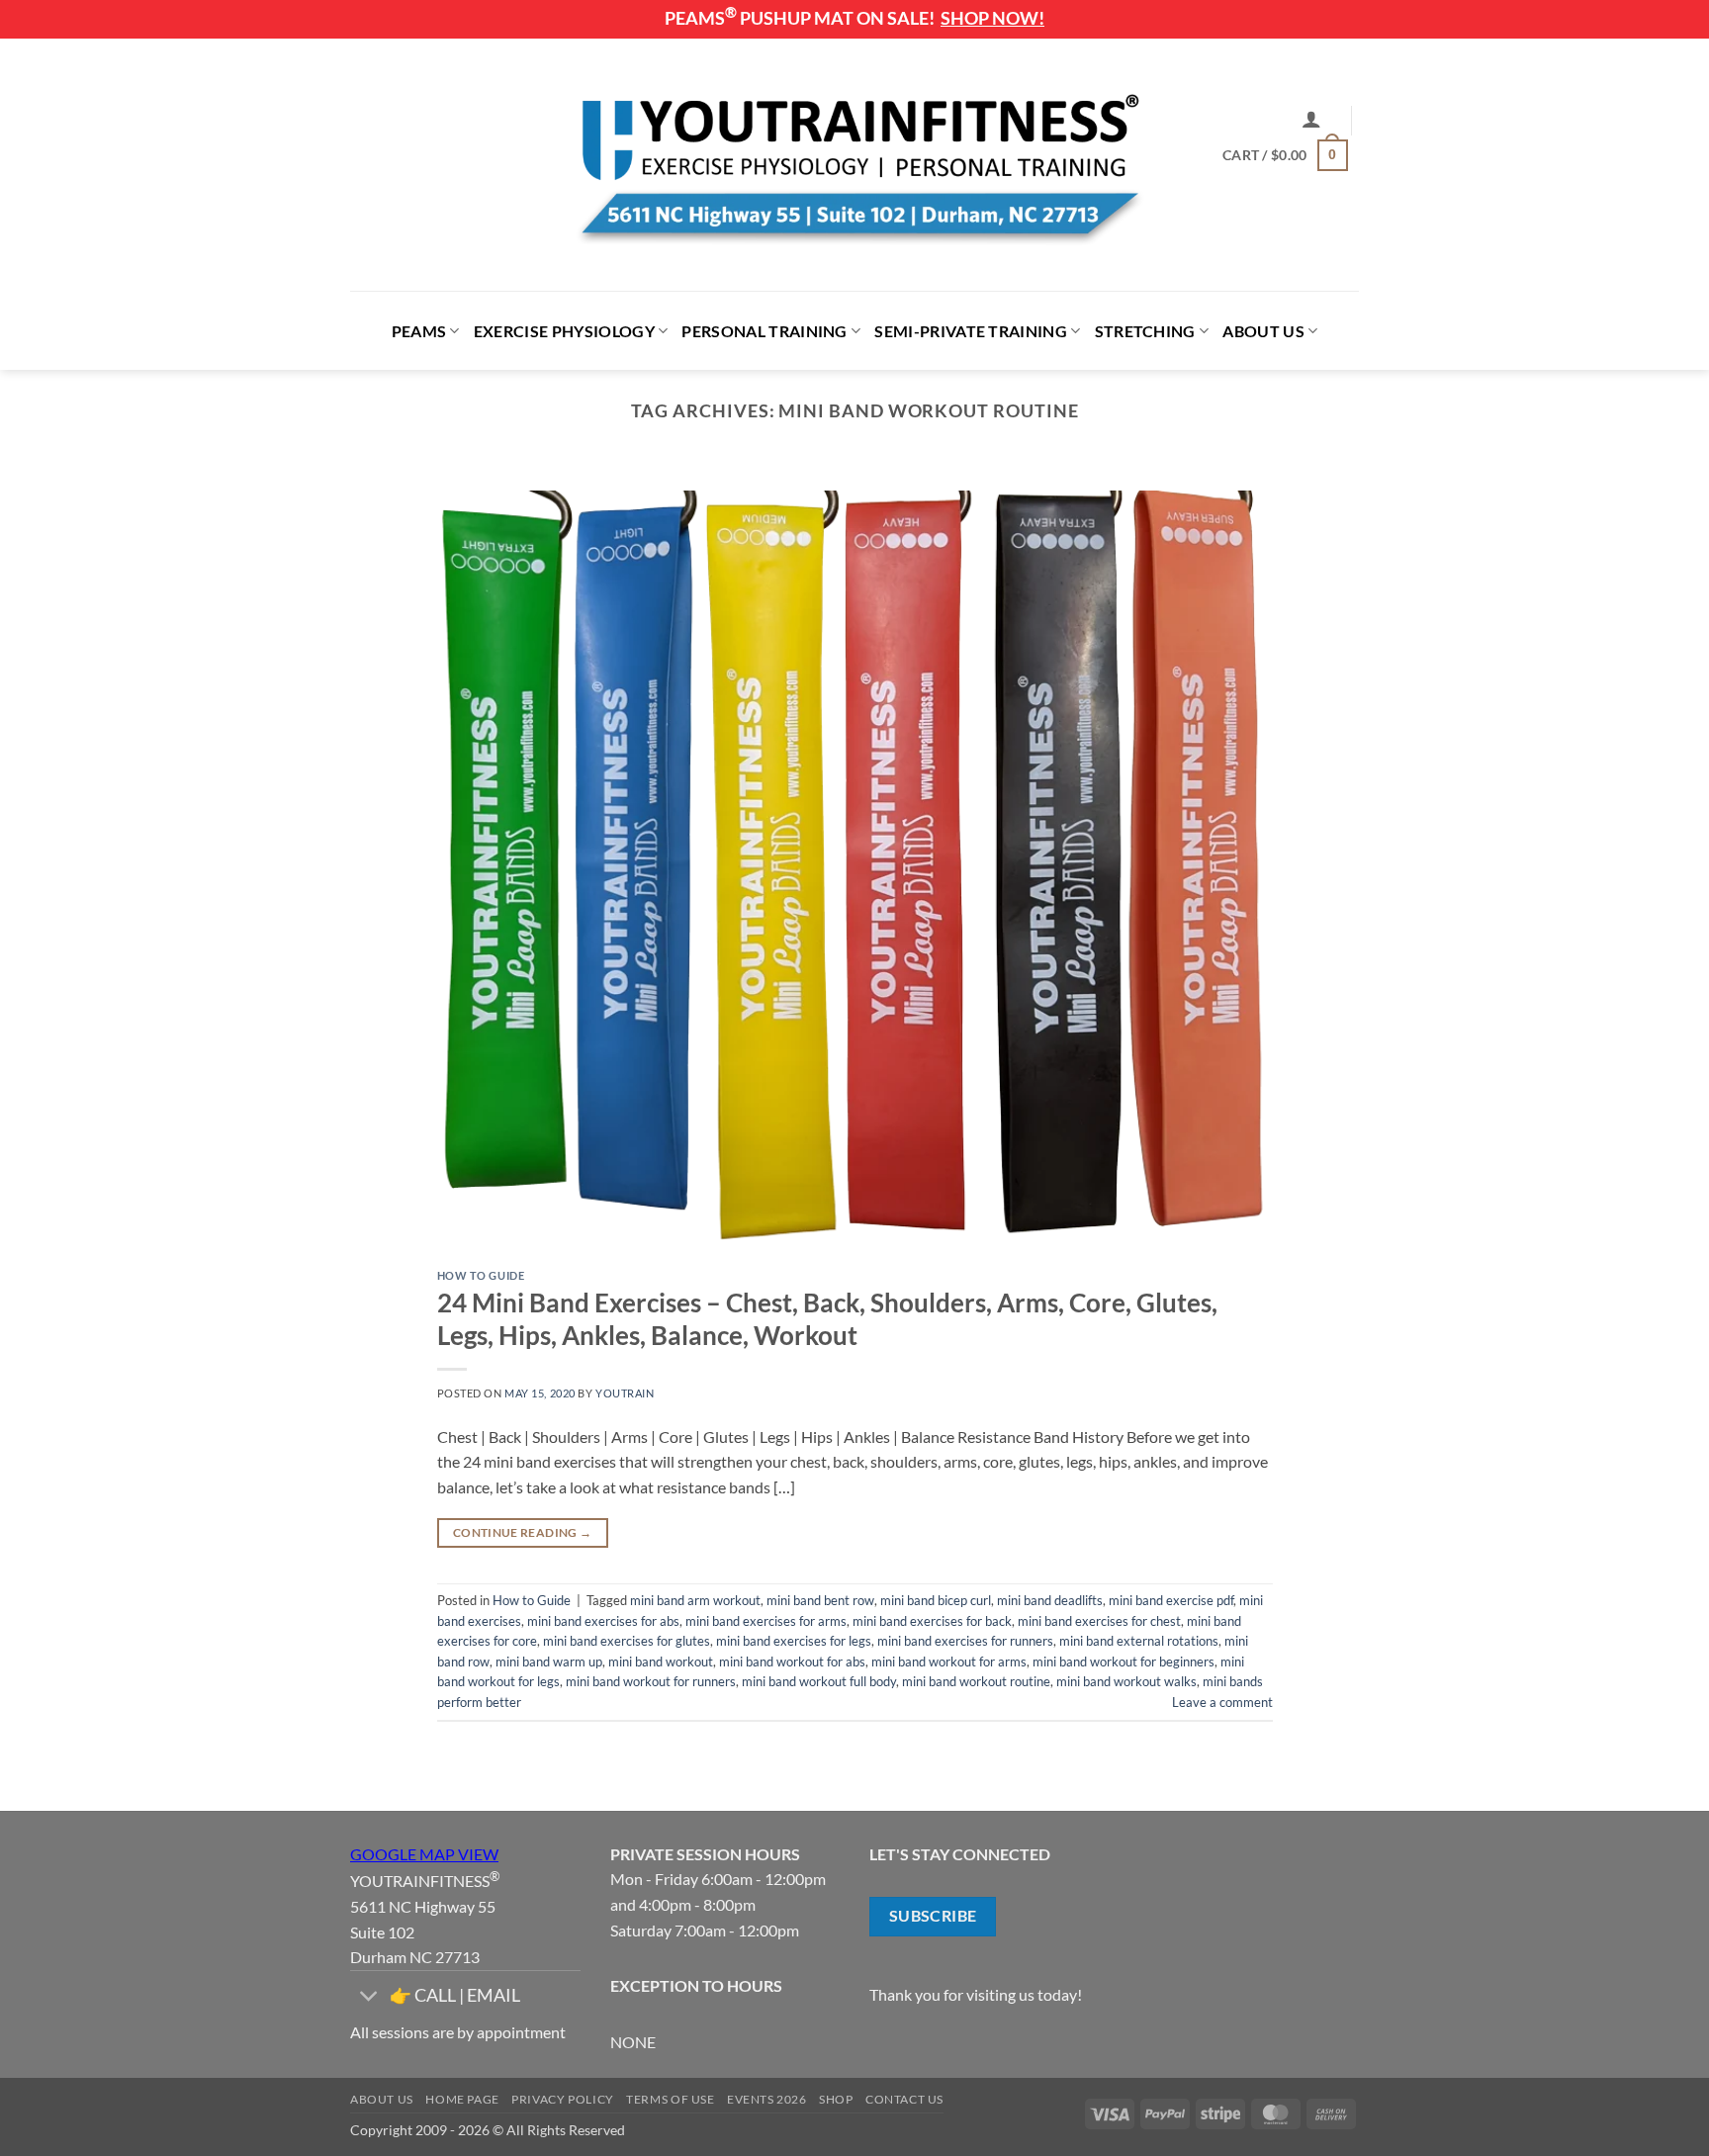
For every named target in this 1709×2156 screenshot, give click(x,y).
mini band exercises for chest (1099, 1621)
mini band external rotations (1139, 1641)
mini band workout (661, 1662)
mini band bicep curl (936, 1600)
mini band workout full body (819, 1681)
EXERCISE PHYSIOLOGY (564, 331)
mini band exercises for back (932, 1621)
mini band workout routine (976, 1681)
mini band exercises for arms (766, 1621)
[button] (1311, 119)
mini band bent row (820, 1600)
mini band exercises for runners (965, 1641)
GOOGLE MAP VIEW (424, 1854)
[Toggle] (369, 1997)
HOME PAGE (462, 2099)
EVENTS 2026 (767, 2099)
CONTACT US (904, 2099)
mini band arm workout (695, 1600)
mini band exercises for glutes (627, 1641)
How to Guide (481, 1275)
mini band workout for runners (651, 1681)
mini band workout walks (1126, 1681)
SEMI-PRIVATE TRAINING (971, 331)
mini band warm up (549, 1662)
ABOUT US (1263, 331)
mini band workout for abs (792, 1662)
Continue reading (523, 1532)
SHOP (836, 2099)
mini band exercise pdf (1171, 1600)
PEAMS (419, 331)
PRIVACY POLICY (563, 2099)
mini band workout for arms (949, 1662)
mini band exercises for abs (603, 1621)
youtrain (625, 1393)
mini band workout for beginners (1124, 1662)
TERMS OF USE (670, 2099)
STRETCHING (1145, 331)
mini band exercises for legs (794, 1641)
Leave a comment (1222, 1702)
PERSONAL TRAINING (764, 331)
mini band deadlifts (1050, 1600)
